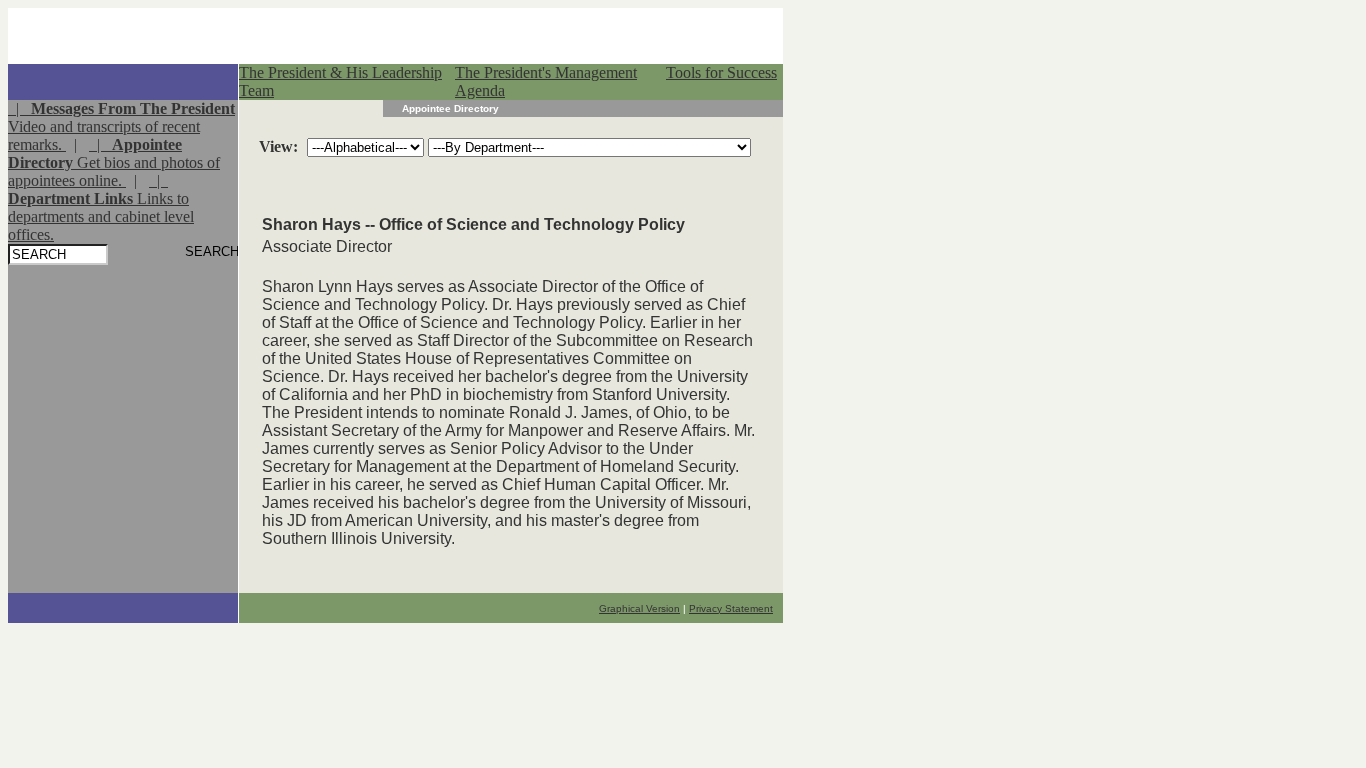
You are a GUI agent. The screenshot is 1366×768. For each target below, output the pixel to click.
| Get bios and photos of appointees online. (114, 162)
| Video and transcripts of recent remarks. (121, 126)
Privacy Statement (731, 608)
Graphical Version (639, 608)
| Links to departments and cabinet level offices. (101, 207)
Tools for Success (721, 72)
